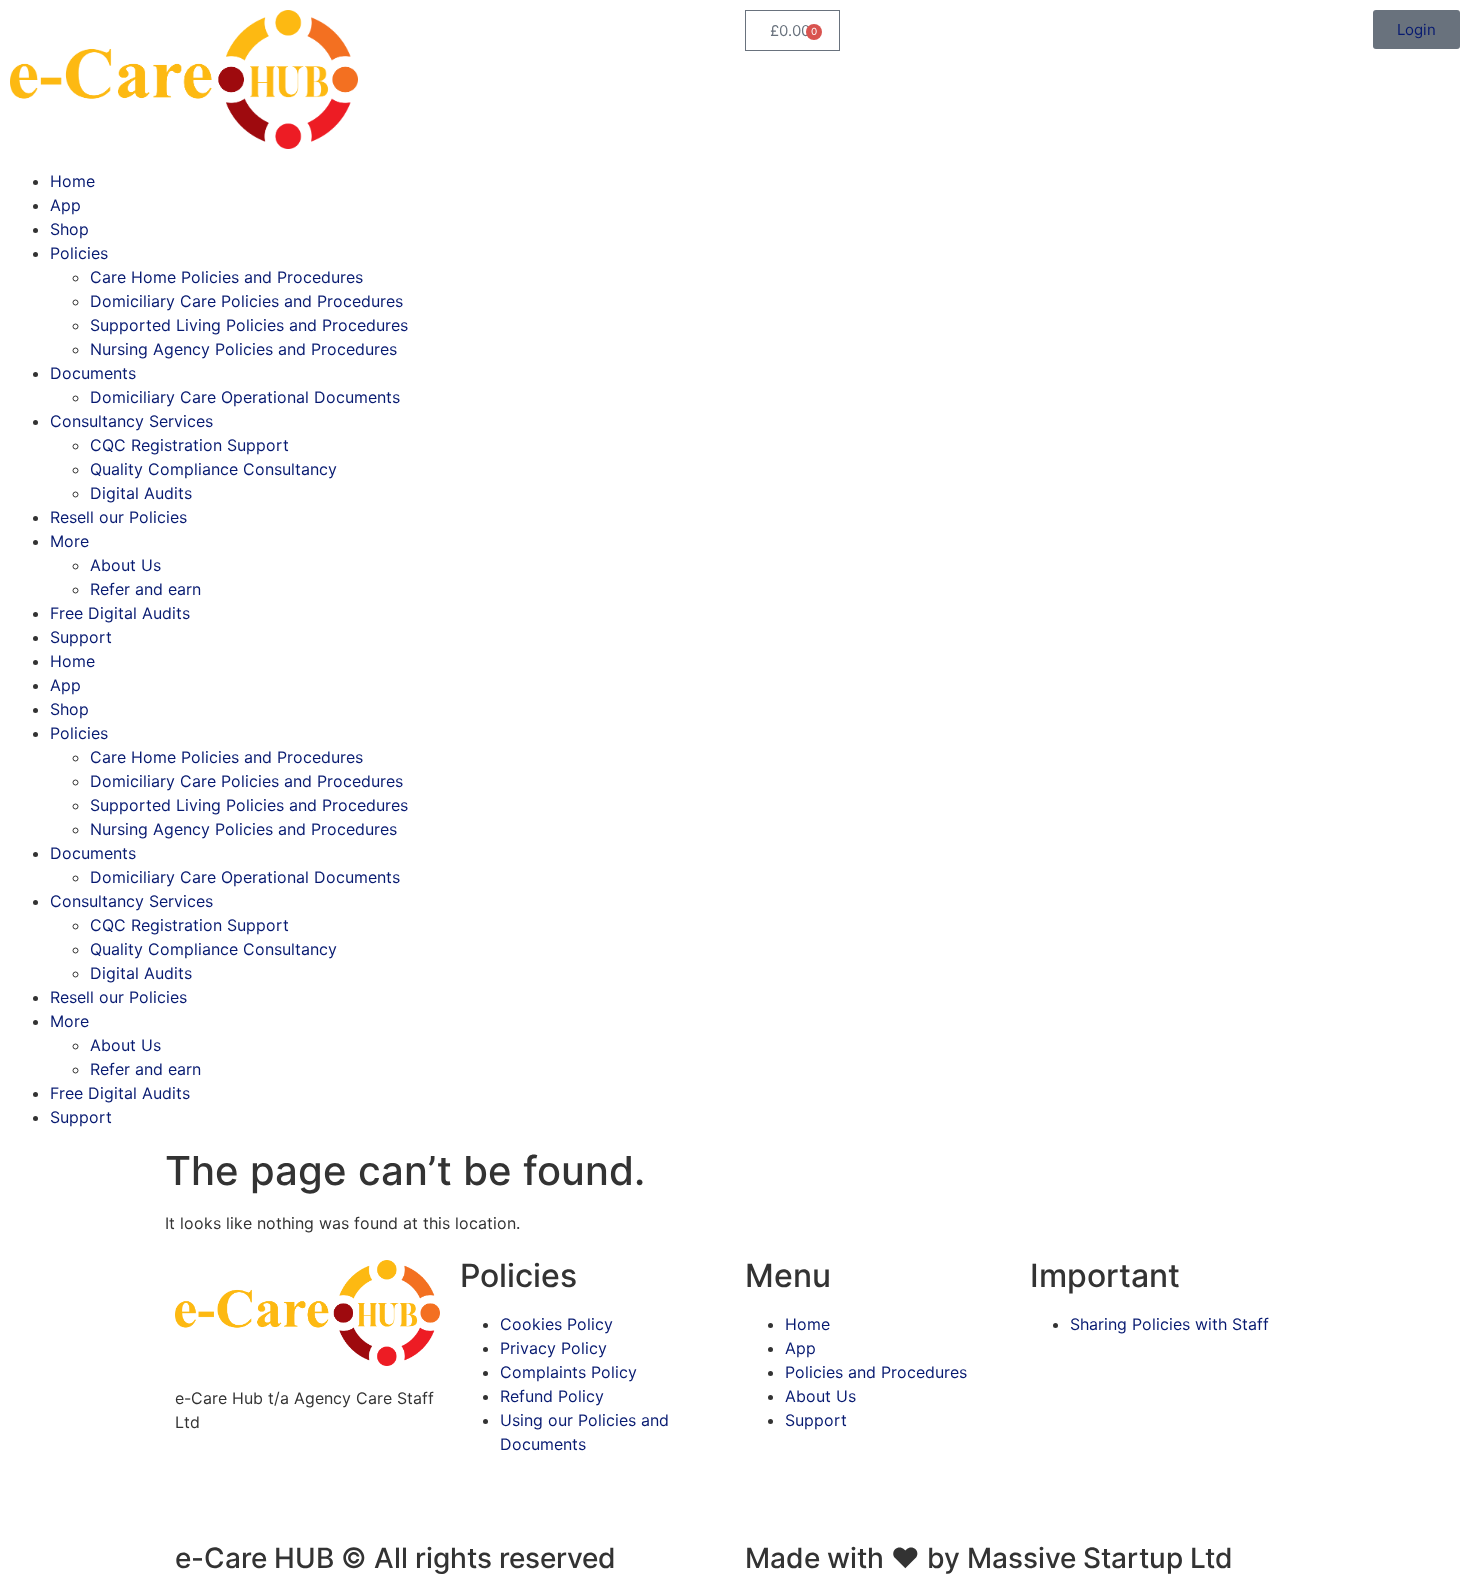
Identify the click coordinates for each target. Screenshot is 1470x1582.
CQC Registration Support (189, 445)
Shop (69, 229)
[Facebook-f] (200, 1493)
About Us (125, 565)
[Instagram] (255, 1493)
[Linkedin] (310, 1493)
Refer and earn (145, 589)
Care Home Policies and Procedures (226, 277)
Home (72, 181)
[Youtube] (365, 1493)
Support (81, 637)
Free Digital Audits (120, 613)
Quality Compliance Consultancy (213, 469)
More (69, 541)
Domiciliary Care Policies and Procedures (246, 301)
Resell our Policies (118, 517)
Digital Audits (141, 493)
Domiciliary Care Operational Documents (245, 397)
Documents (93, 373)
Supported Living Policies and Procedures (249, 325)
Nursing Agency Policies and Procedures (243, 349)
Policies (79, 253)
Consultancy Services (131, 421)
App (65, 205)
